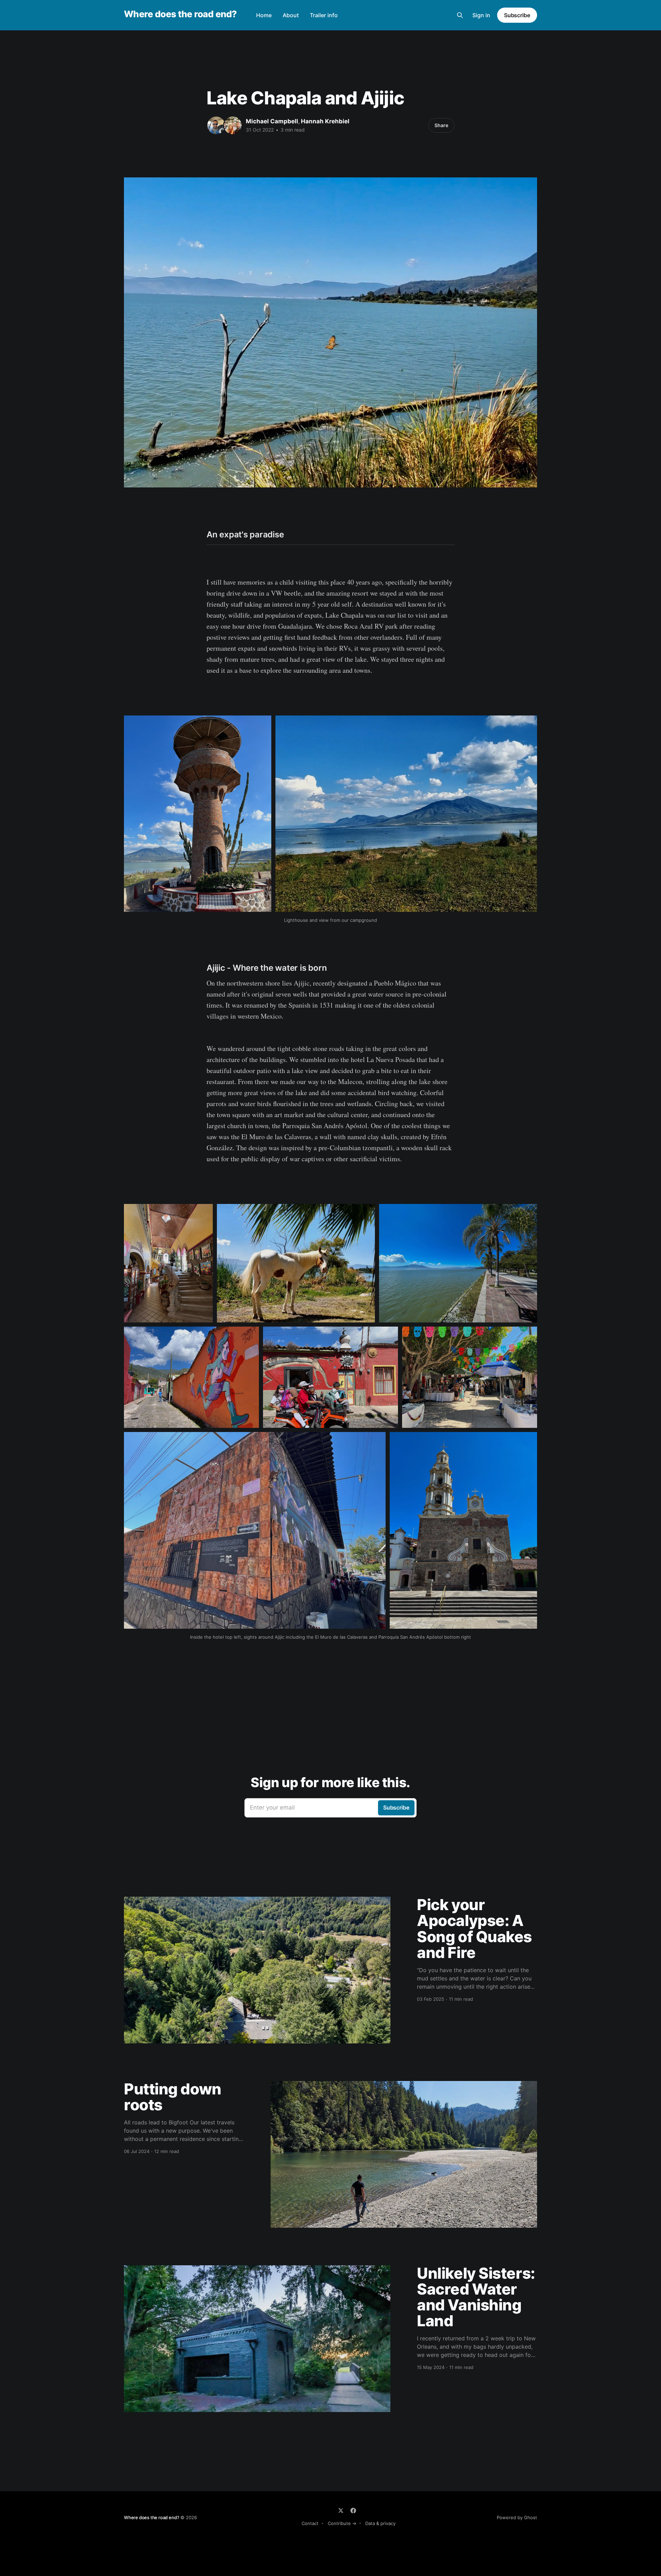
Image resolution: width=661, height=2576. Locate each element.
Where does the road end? (180, 14)
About (291, 15)
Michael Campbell (272, 121)
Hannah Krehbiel (325, 121)
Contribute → (342, 2523)
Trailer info (324, 15)
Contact (310, 2523)
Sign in (481, 15)
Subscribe (517, 15)
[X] (341, 2511)
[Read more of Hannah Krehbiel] (233, 125)
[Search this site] (460, 15)
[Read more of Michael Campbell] (216, 125)
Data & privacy (380, 2523)
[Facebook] (353, 2511)
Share (441, 125)
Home (264, 15)
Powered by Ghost (517, 2517)
